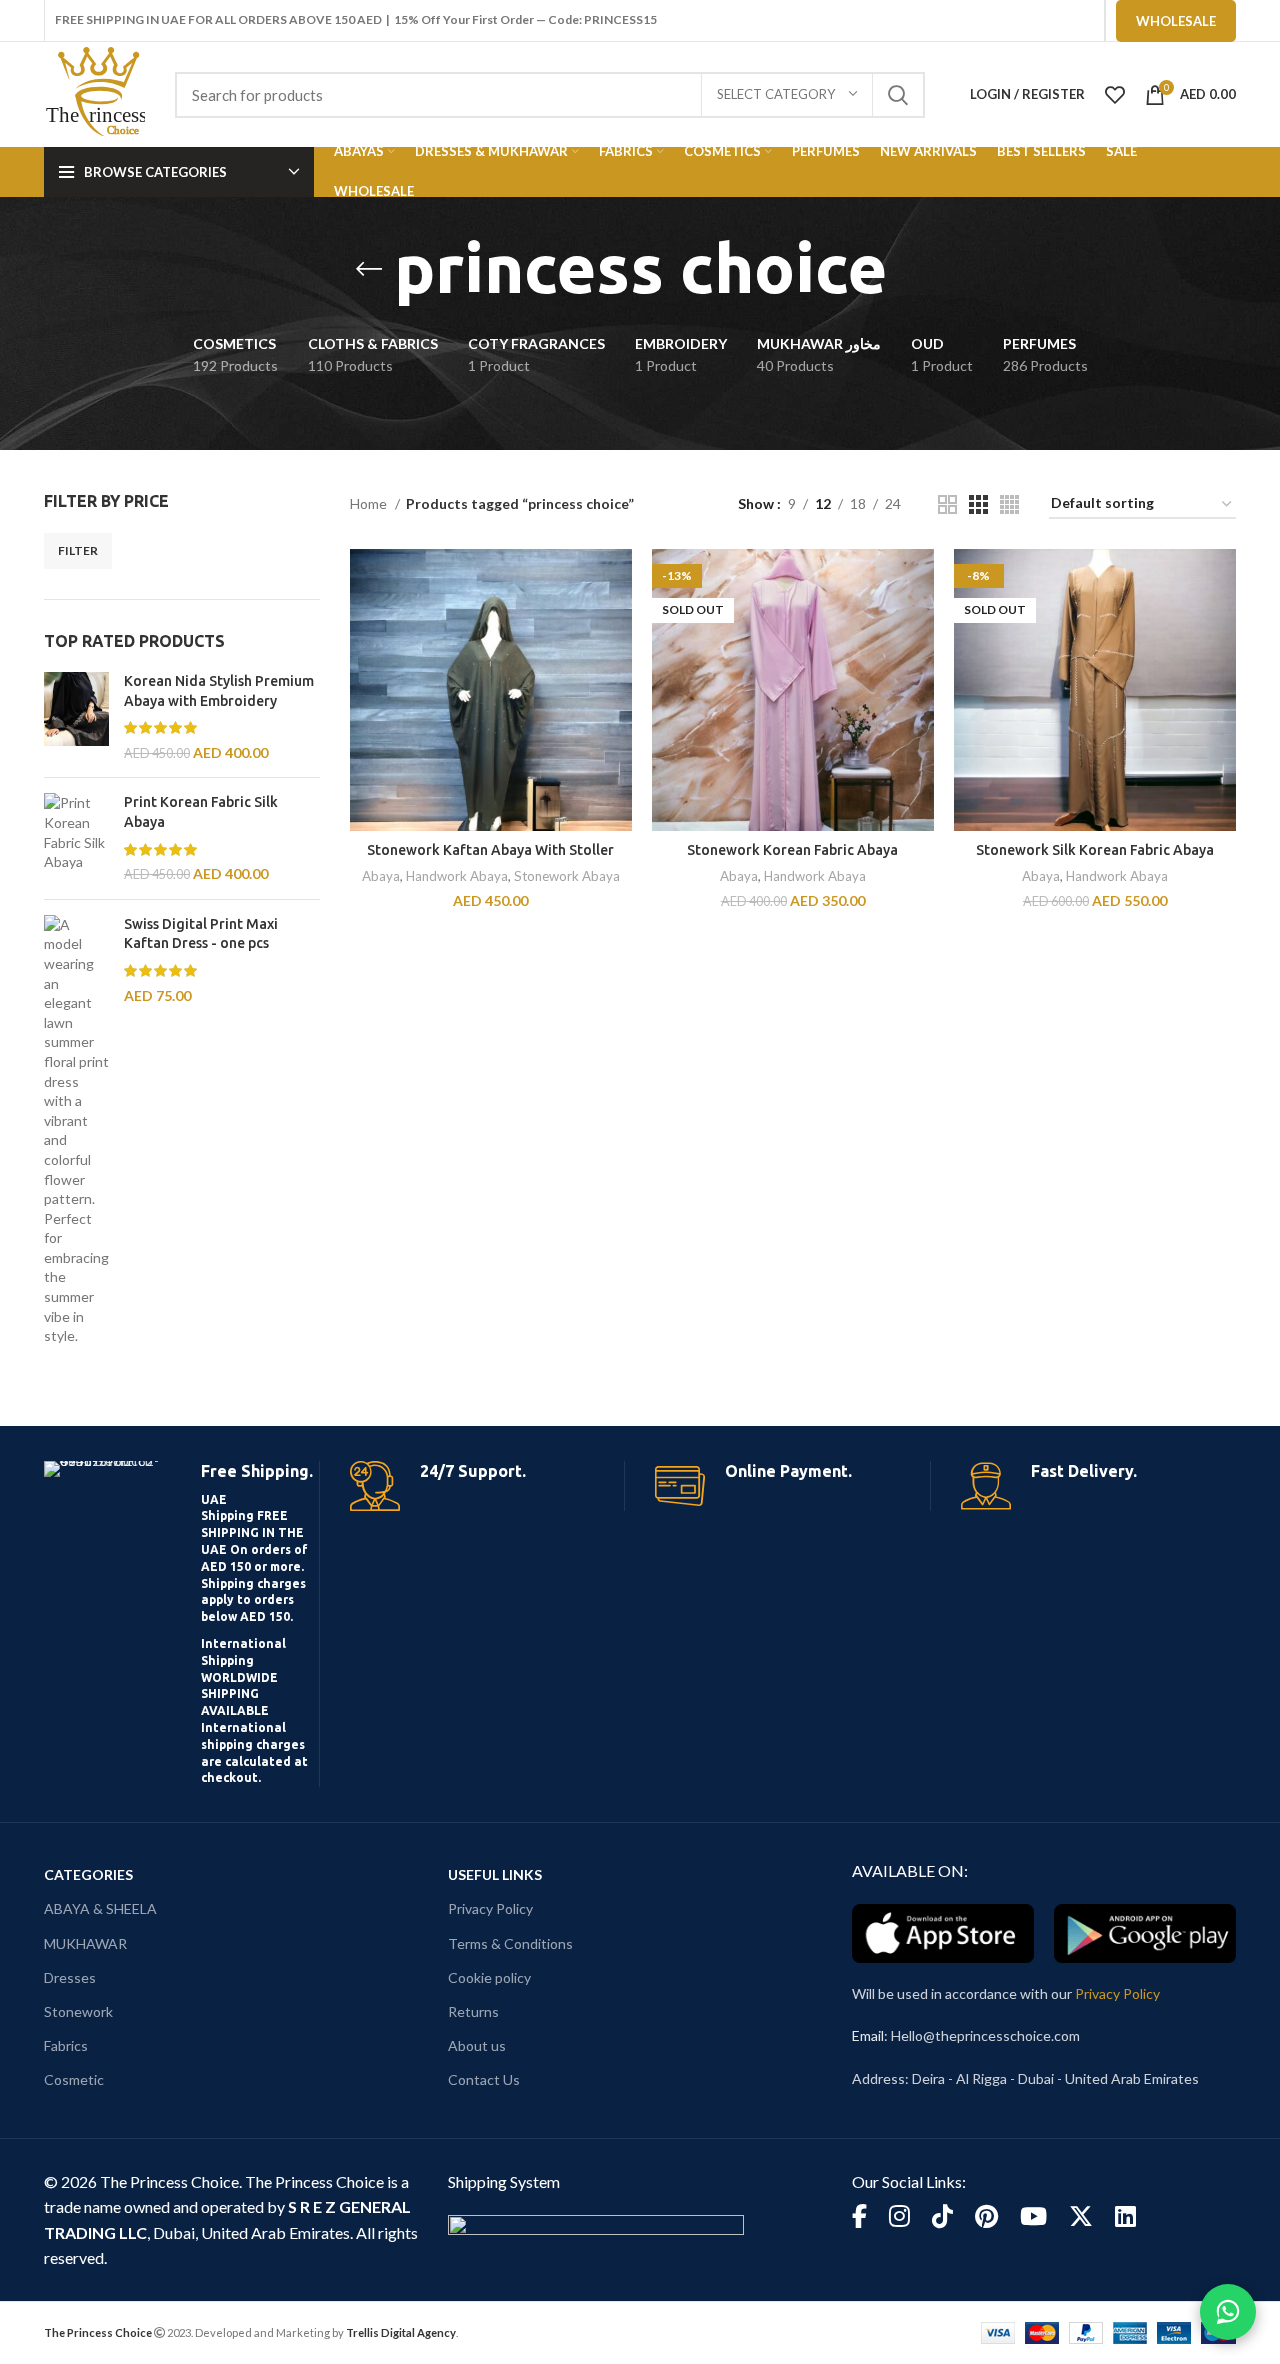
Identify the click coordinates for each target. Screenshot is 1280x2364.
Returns (473, 2011)
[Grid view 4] (1009, 504)
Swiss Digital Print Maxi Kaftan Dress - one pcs (201, 934)
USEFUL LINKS (495, 1874)
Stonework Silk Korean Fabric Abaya (1095, 850)
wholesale (1176, 21)
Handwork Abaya (457, 876)
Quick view (617, 626)
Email (868, 2035)
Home (370, 503)
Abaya (381, 876)
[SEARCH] (898, 95)
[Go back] (369, 269)
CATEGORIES (88, 1874)
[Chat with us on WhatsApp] (1228, 2312)
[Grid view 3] (978, 504)
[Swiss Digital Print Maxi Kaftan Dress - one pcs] (76, 1130)
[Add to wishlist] (617, 671)
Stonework (78, 2011)
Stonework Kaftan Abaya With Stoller (490, 850)
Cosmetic (74, 2079)
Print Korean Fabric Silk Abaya (201, 812)
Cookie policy (489, 1977)
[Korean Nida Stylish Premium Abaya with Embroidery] (76, 717)
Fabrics (66, 2045)
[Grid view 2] (947, 504)
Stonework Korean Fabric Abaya (792, 850)
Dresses (70, 1977)
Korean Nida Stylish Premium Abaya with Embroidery (219, 691)
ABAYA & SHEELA (100, 1908)
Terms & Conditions (510, 1943)
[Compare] (617, 581)
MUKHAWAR (85, 1943)
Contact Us (484, 2079)
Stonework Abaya (567, 876)
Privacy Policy (490, 1908)
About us (477, 2045)
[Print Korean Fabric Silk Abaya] (76, 838)
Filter (78, 550)
